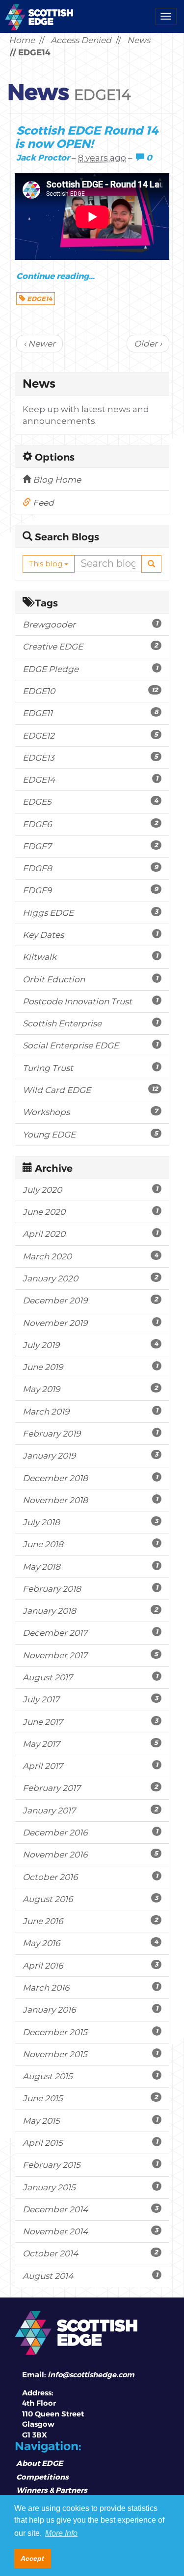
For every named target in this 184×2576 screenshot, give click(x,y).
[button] (151, 564)
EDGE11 (90, 713)
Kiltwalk (90, 957)
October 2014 (90, 2253)
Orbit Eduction (90, 979)
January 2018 (90, 1611)
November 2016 (90, 1854)
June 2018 (90, 1544)
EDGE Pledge (90, 669)
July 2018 (90, 1522)
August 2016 (90, 1899)
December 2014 (90, 2209)
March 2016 (90, 1987)
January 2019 (90, 1455)
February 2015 (90, 2165)
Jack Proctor (43, 157)
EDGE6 (90, 824)
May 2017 (90, 1744)
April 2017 (90, 1766)
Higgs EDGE (90, 913)
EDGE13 (90, 757)
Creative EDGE (90, 646)
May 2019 (90, 1389)
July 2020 (90, 1190)
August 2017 (90, 1677)
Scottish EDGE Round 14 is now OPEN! (86, 137)
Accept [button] (32, 2558)
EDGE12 (90, 735)
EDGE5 (90, 801)
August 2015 (90, 2076)
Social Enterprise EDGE (90, 1045)
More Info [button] (61, 2533)
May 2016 (90, 1943)
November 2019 (90, 1323)
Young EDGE (90, 1134)
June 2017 (90, 1722)
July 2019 (90, 1345)
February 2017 (90, 1788)
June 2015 (90, 2098)
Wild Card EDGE (90, 1090)
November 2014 (90, 2231)
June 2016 (90, 1921)
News (139, 40)
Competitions (42, 2477)
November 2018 (90, 1500)
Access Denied (81, 40)
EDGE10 (90, 691)
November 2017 (90, 1655)
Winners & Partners (52, 2490)
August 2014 (90, 2276)
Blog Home (56, 480)
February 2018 (90, 1589)
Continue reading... (55, 276)
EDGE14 (39, 299)
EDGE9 (90, 890)
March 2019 (90, 1411)
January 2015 (90, 2187)
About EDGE (39, 2463)
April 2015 (90, 2143)
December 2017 (90, 1633)
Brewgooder (90, 624)
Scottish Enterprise (90, 1023)
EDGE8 (90, 868)
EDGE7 (90, 846)
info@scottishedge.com (91, 2375)
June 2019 (90, 1367)
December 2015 (90, 2032)
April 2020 (90, 1234)
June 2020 (90, 1212)
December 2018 (90, 1478)
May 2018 (90, 1566)
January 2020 (90, 1278)
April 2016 (90, 1965)
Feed (42, 503)
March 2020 (90, 1256)
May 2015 (90, 2121)
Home (22, 40)
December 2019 (90, 1300)
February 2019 (90, 1433)
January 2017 (90, 1810)
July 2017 (90, 1699)
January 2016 (90, 2009)
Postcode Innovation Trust (90, 1001)
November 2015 (90, 2054)
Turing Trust (90, 1068)
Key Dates (90, 935)
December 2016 (90, 1832)
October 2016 (90, 1877)
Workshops (90, 1112)
